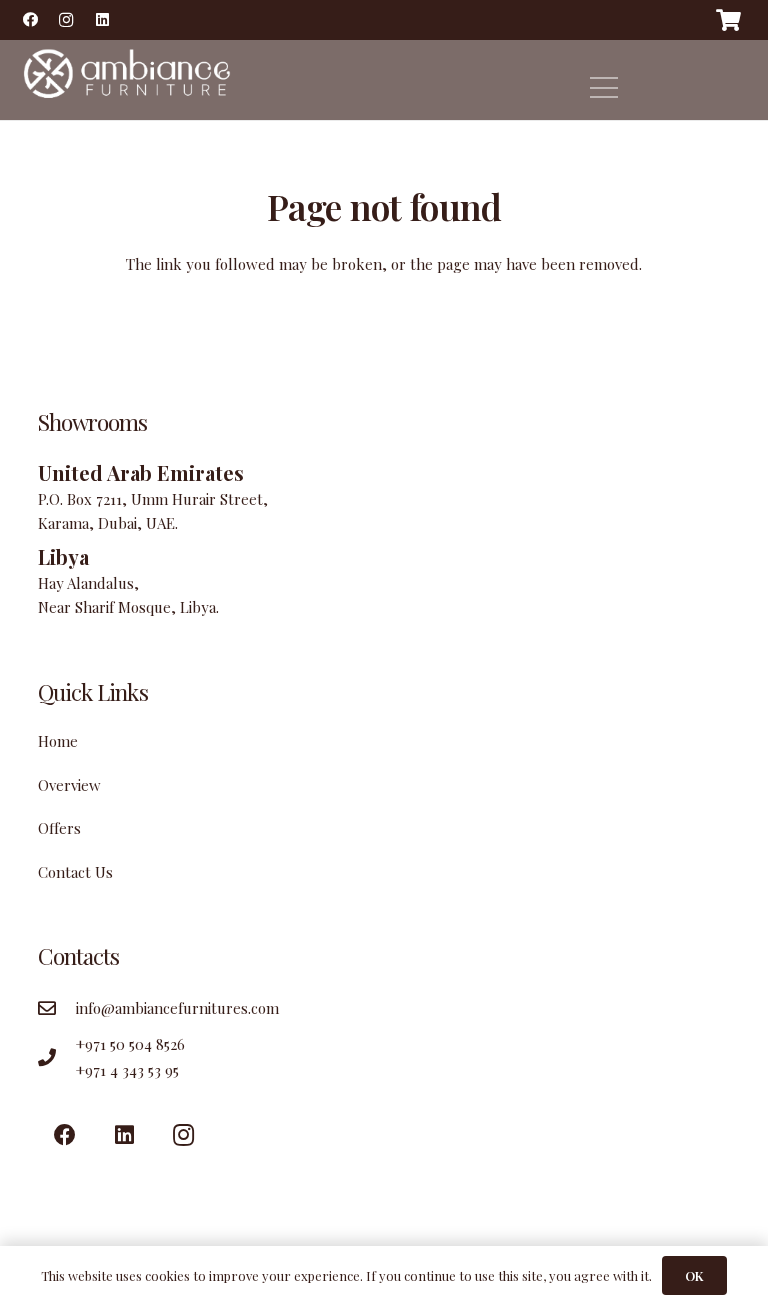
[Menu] (604, 88)
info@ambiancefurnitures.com (177, 1008)
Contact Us (75, 872)
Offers (59, 828)
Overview (69, 785)
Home (58, 741)
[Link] (124, 80)
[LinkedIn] (102, 20)
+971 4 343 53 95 (127, 1070)
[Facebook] (30, 20)
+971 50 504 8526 (130, 1044)
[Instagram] (66, 20)
